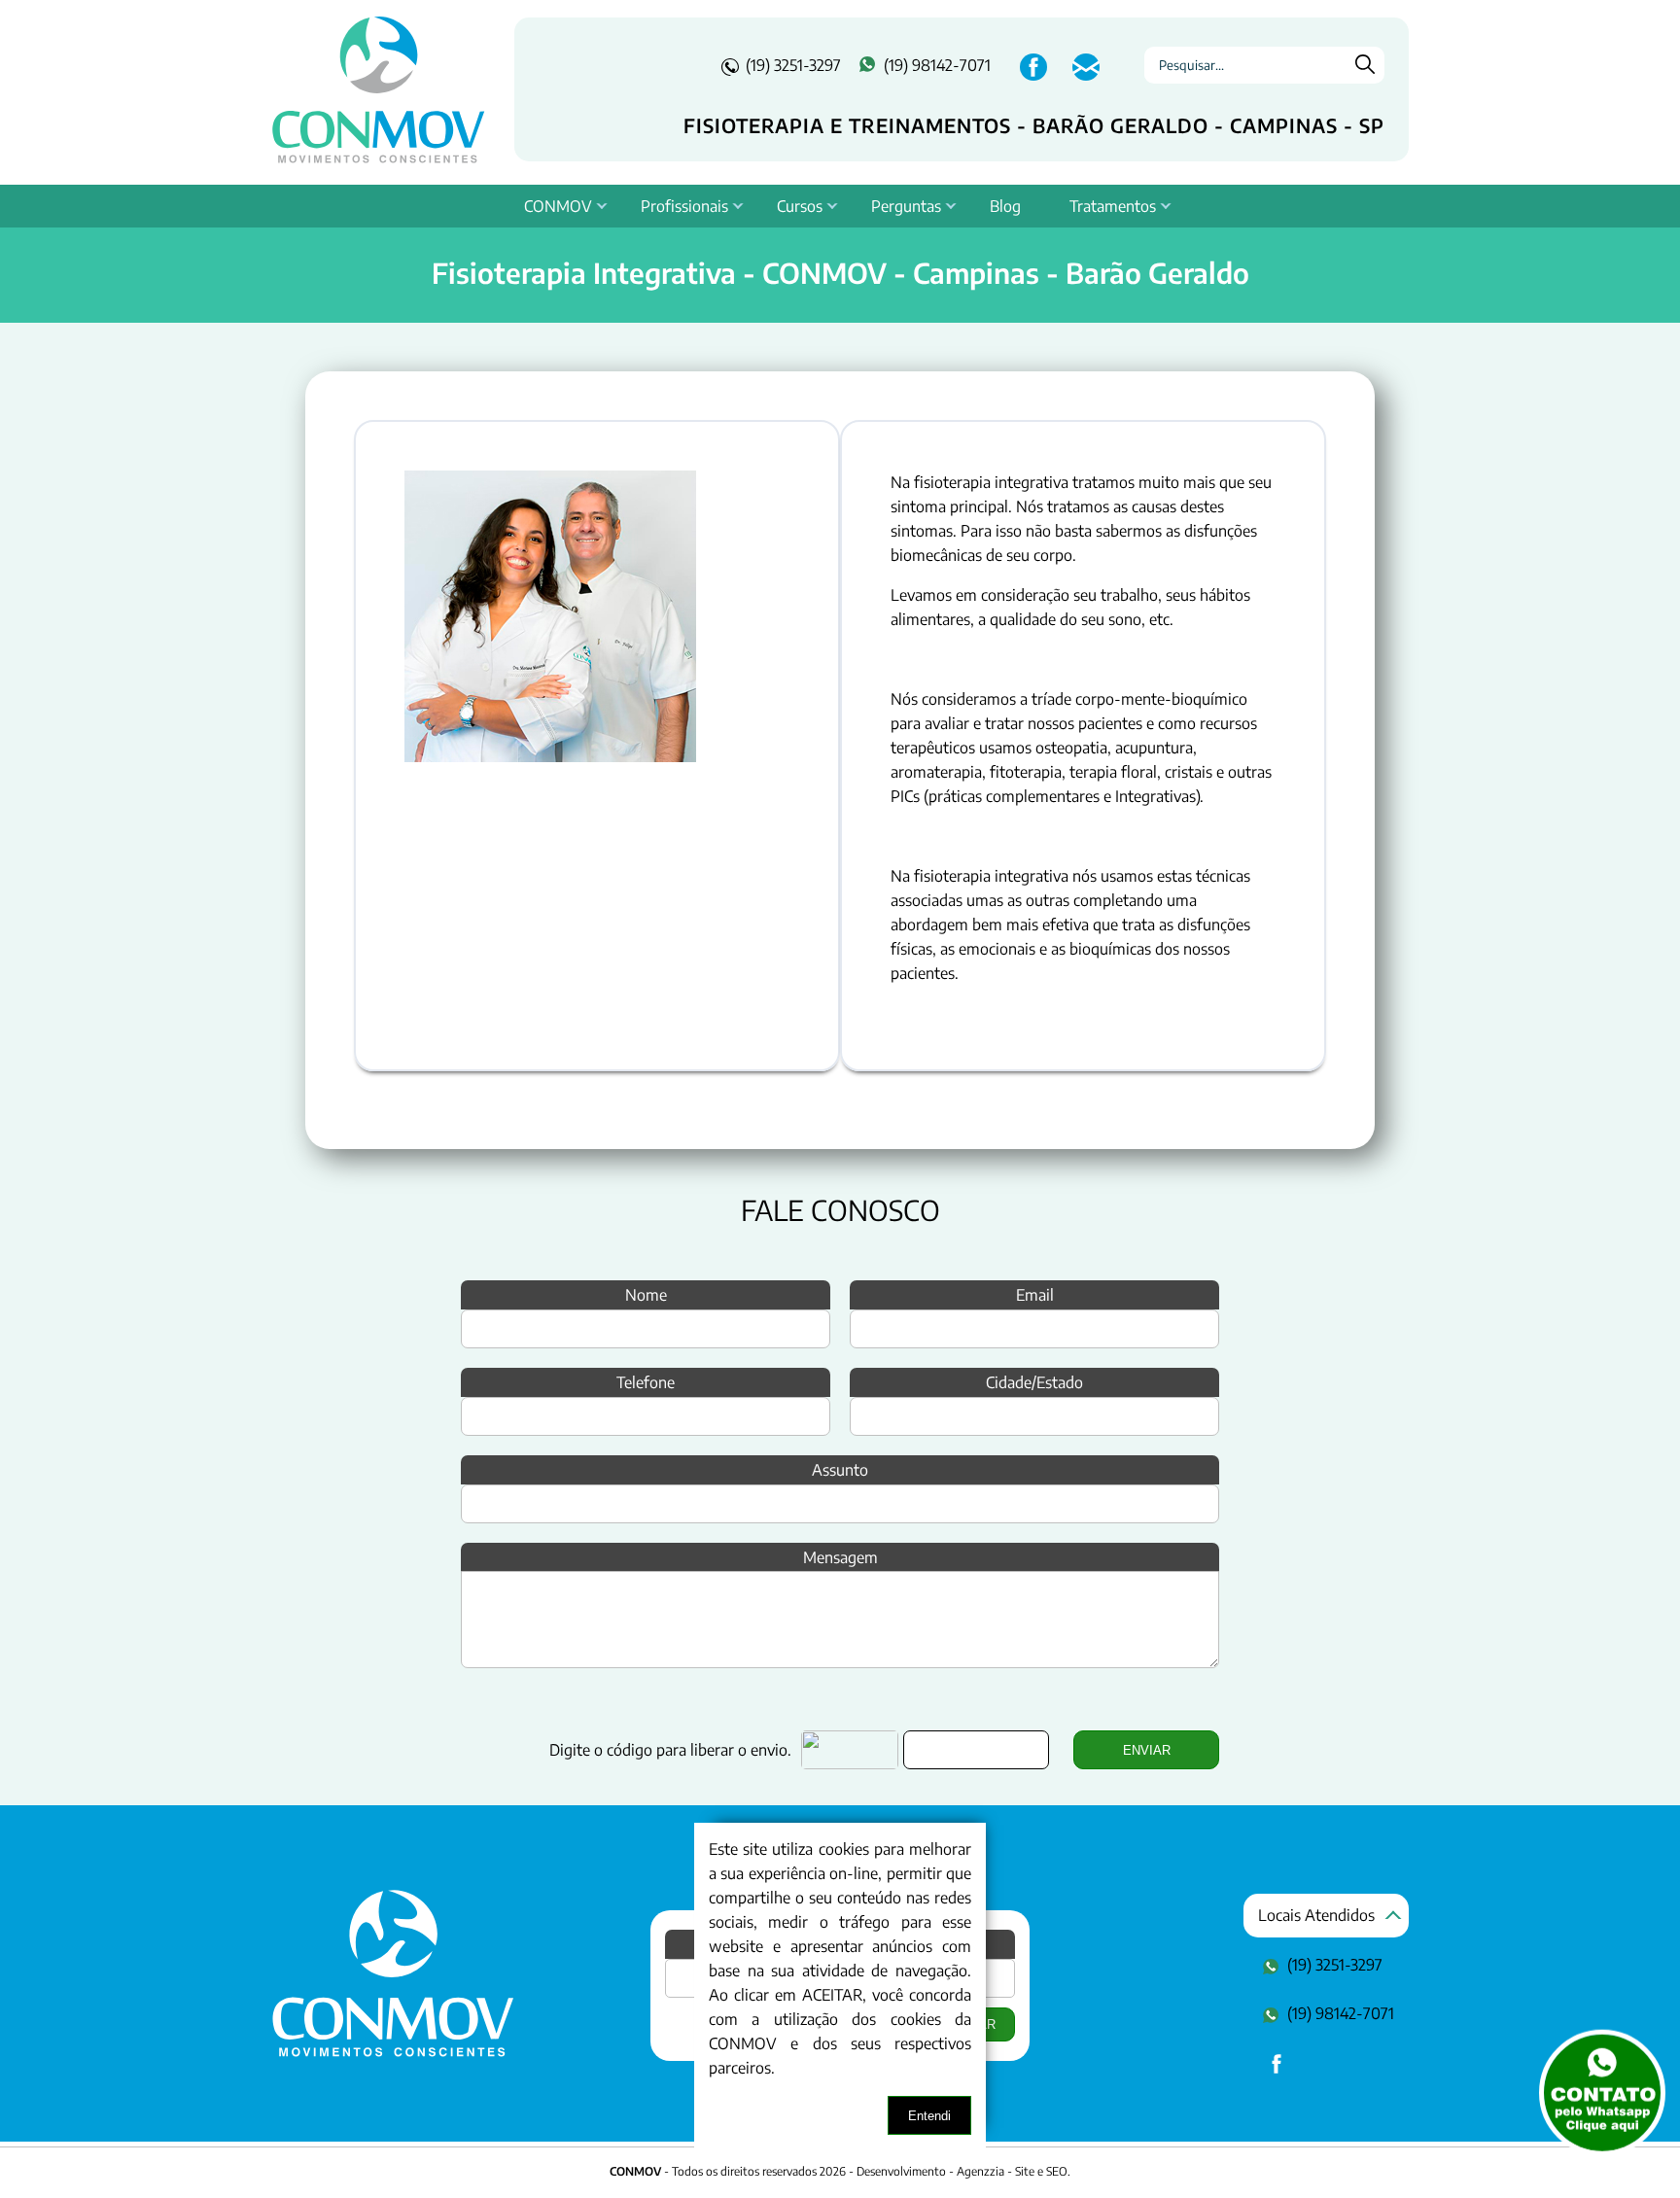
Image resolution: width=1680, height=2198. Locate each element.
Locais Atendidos (1316, 1915)
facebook (1032, 77)
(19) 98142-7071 (937, 65)
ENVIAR (1147, 1750)
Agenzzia (980, 2171)
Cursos (800, 206)
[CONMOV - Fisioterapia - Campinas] (378, 89)
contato (1084, 77)
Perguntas (906, 206)
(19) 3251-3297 (793, 65)
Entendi (929, 2116)
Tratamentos (1113, 206)
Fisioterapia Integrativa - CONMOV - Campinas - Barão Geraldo (840, 272)
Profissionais (684, 206)
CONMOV (558, 206)
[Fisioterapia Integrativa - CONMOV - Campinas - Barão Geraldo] (393, 2052)
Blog (1005, 206)
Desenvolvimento (903, 2171)
